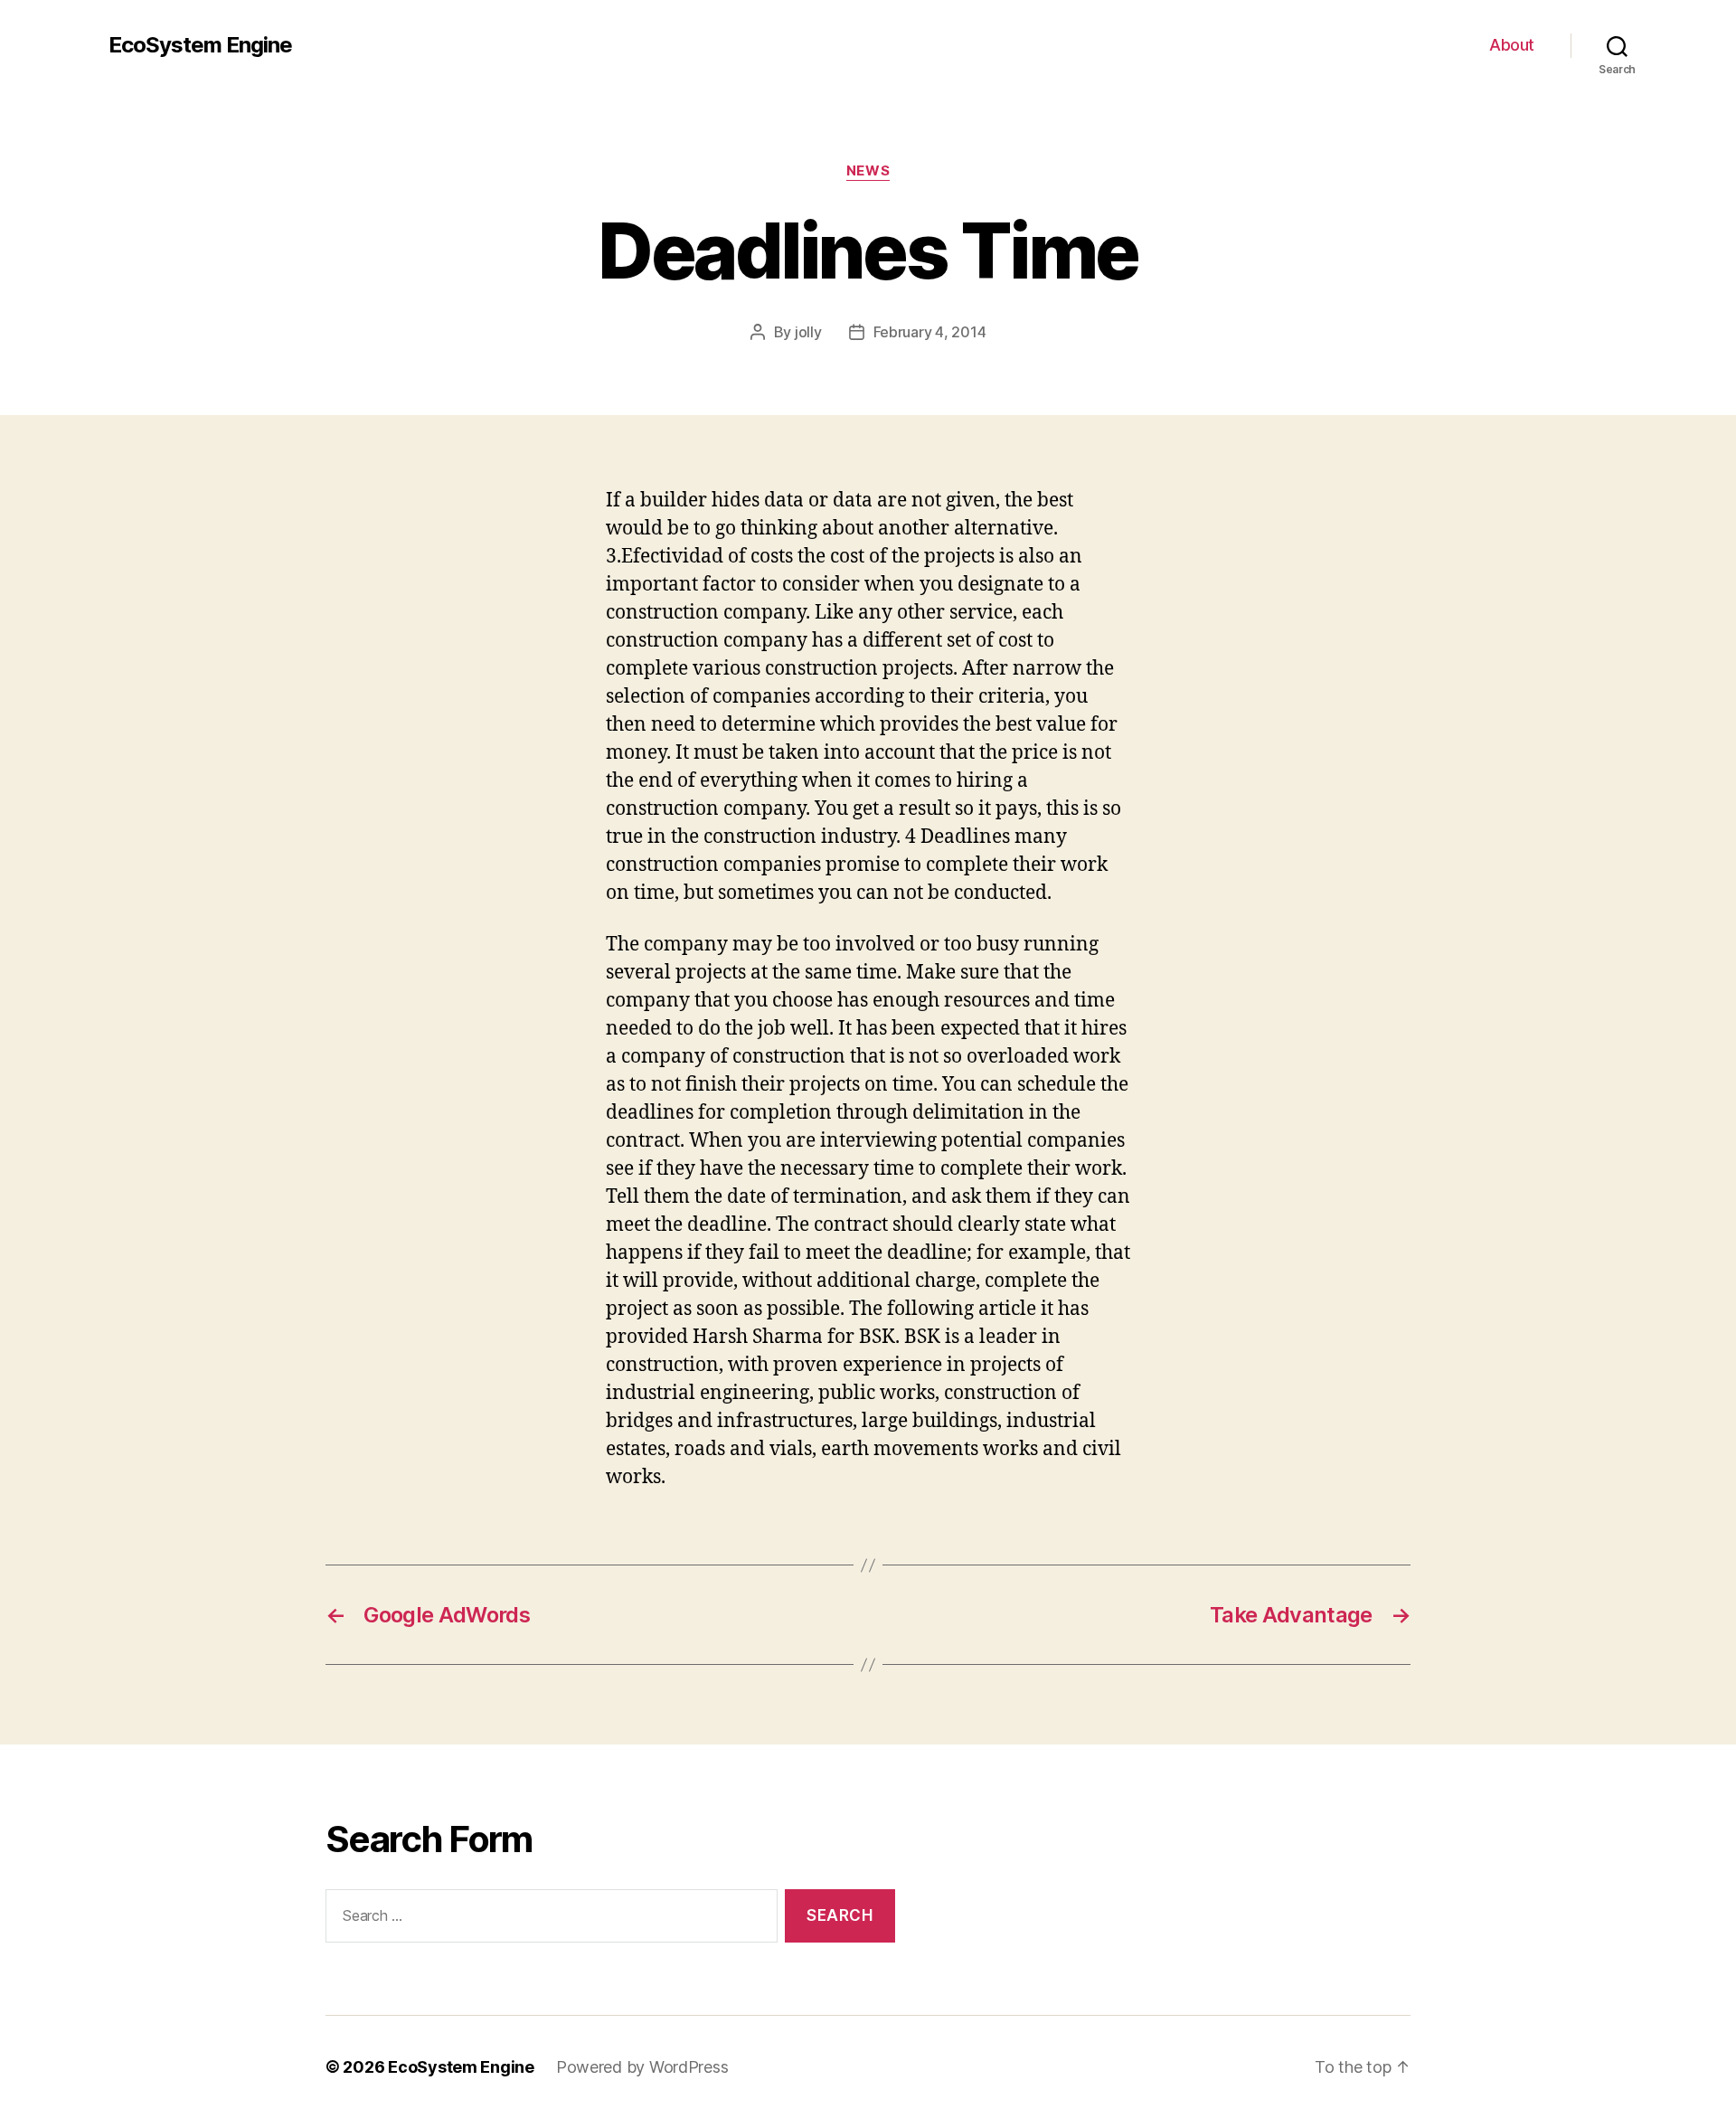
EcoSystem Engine (200, 45)
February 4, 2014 (930, 332)
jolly (808, 332)
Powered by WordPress (642, 2067)
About (1512, 45)
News (868, 171)
